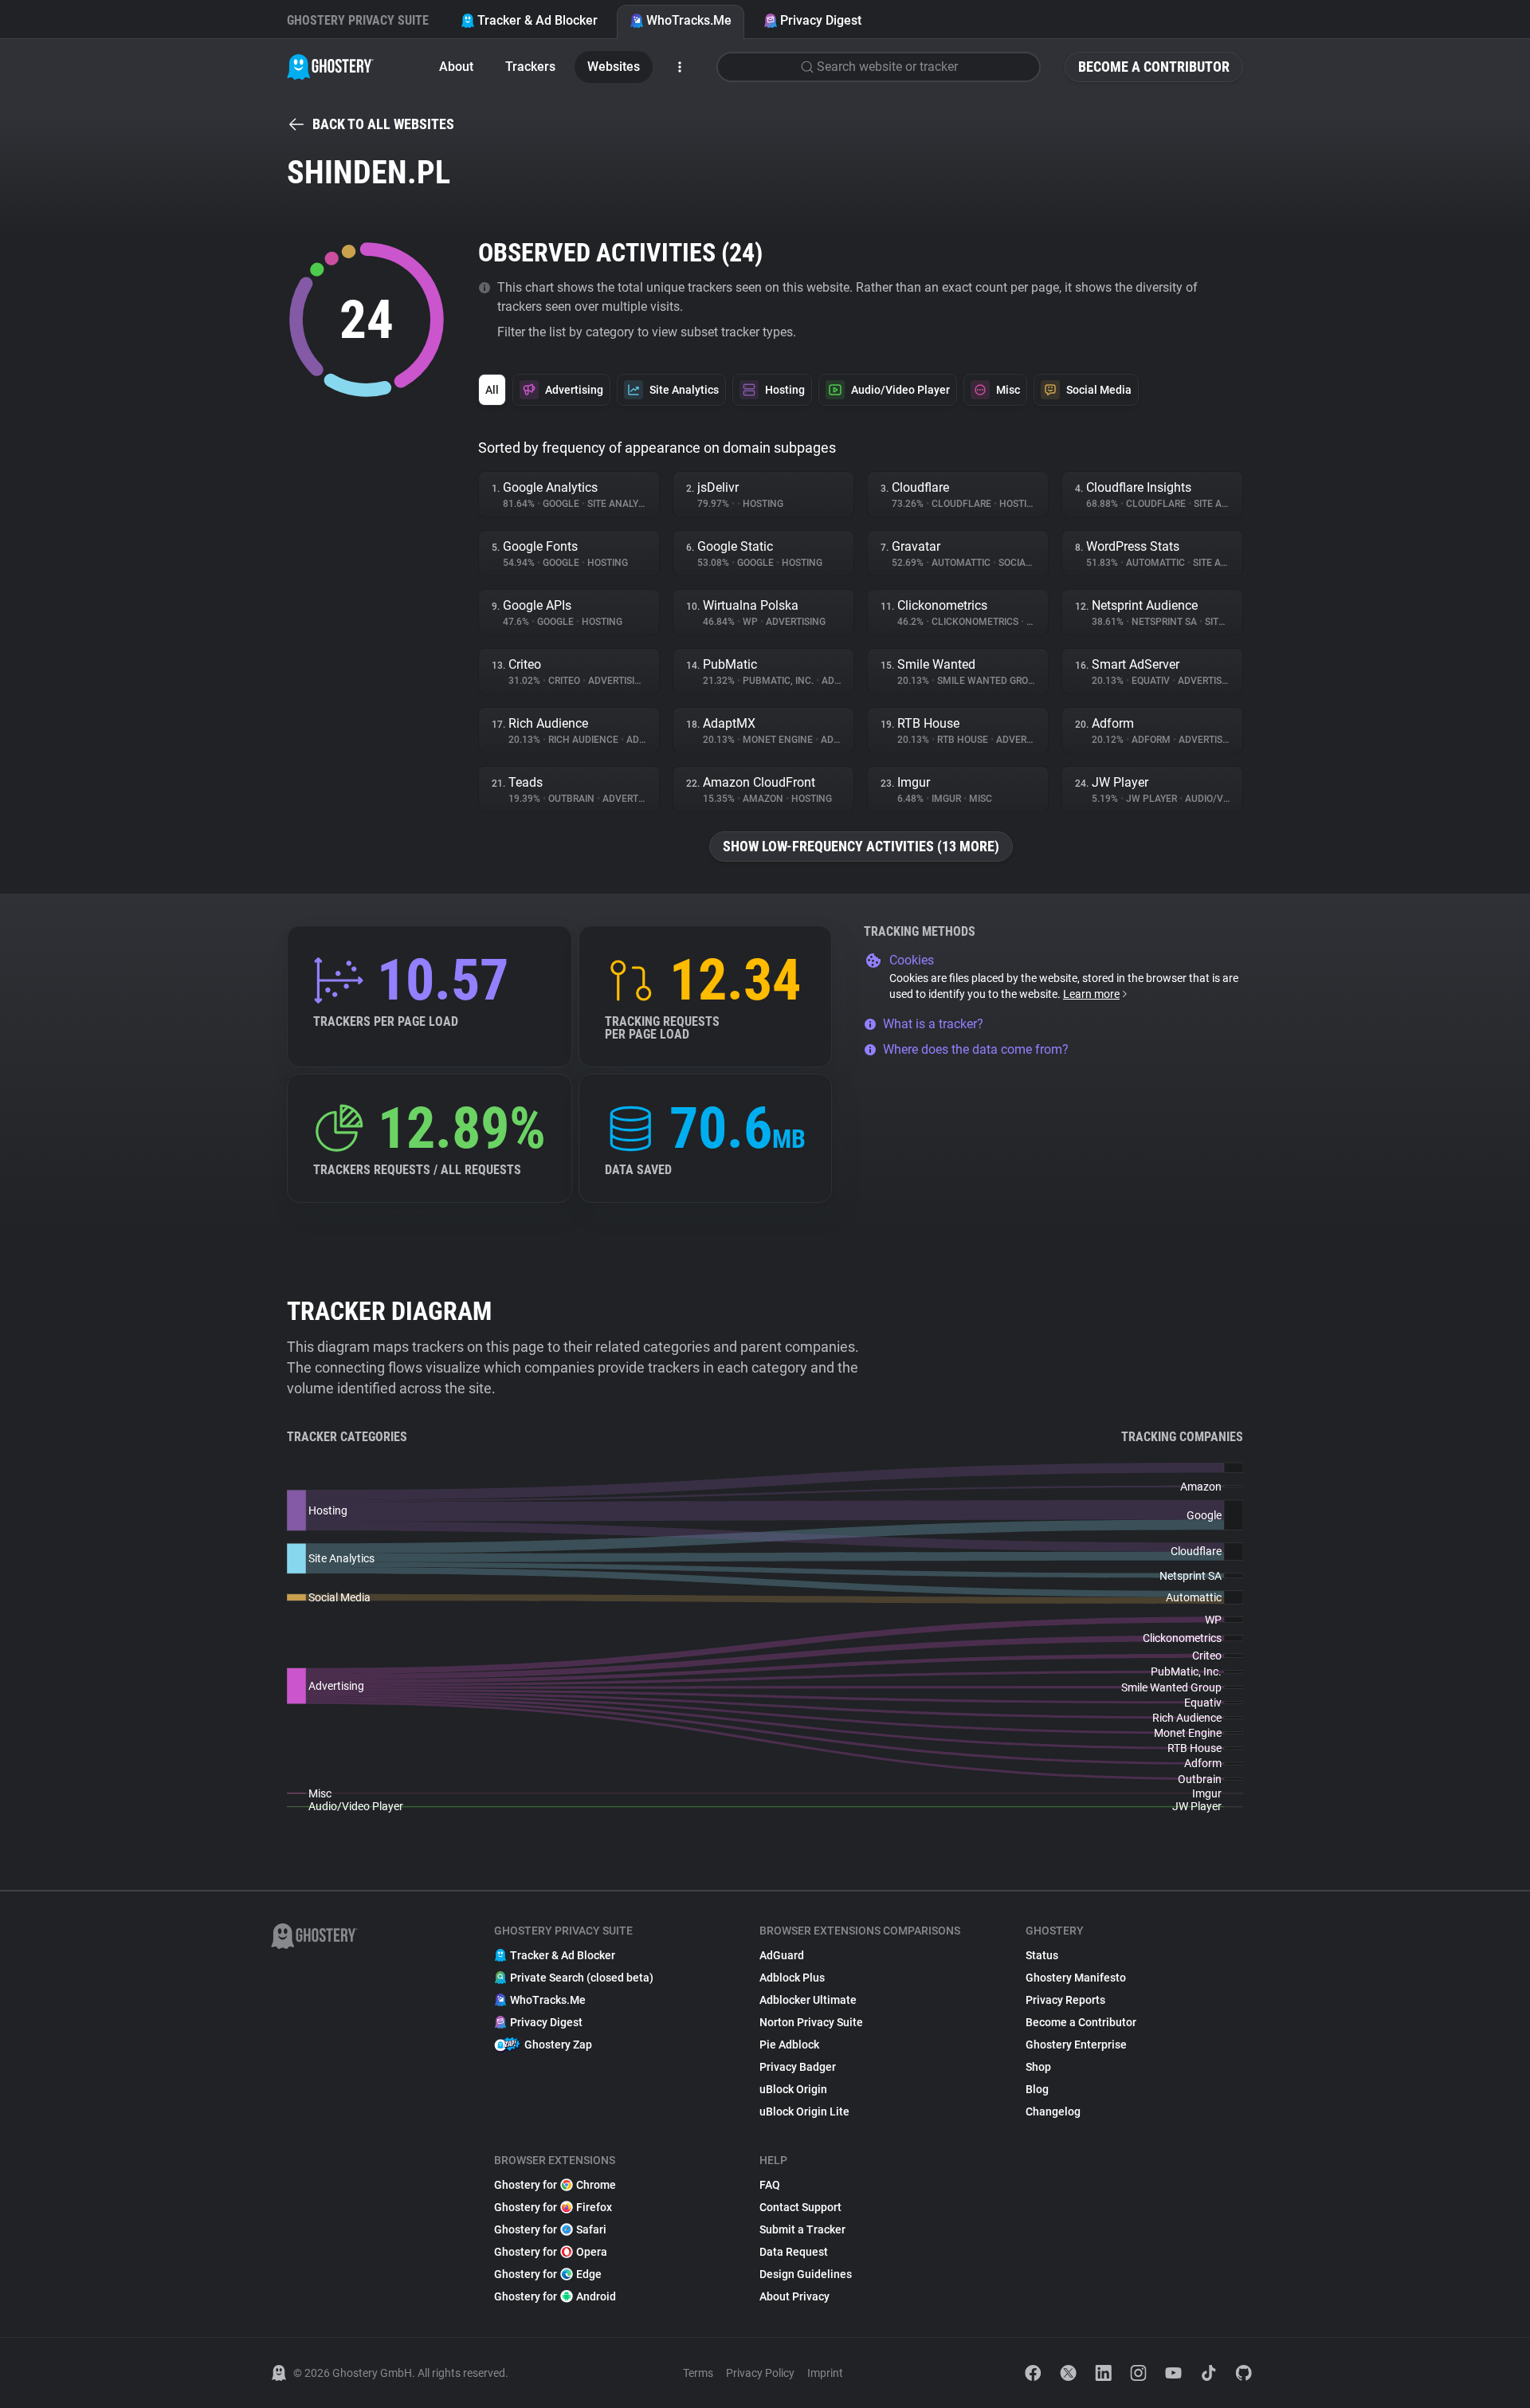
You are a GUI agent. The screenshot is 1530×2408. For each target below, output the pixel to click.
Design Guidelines (806, 2274)
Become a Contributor (1154, 67)
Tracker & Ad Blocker (537, 20)
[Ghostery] (330, 67)
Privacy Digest (821, 20)
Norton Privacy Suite (811, 2022)
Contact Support (800, 2207)
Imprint (825, 2373)
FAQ (770, 2185)
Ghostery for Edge (548, 2274)
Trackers (530, 67)
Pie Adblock (789, 2045)
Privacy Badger (798, 2067)
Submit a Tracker (802, 2229)
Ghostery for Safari (550, 2229)
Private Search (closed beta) (582, 1978)
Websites (614, 67)
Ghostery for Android (555, 2296)
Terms (698, 2373)
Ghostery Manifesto (1076, 1978)
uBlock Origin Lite (804, 2111)
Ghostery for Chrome (555, 2185)
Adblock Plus (792, 1978)
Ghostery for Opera (551, 2252)
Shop (1038, 2067)
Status (1042, 1955)
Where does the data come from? (976, 1049)
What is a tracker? (933, 1024)
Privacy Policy (760, 2373)
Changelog (1053, 2111)
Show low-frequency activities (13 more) (861, 846)
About (456, 67)
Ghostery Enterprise (1076, 2045)
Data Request (794, 2252)
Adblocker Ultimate (808, 2000)
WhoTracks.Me (689, 20)
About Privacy (794, 2296)
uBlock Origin (793, 2089)
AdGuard (782, 1955)
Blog (1037, 2089)
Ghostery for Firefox (553, 2207)
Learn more (1091, 994)
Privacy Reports (1065, 2000)
